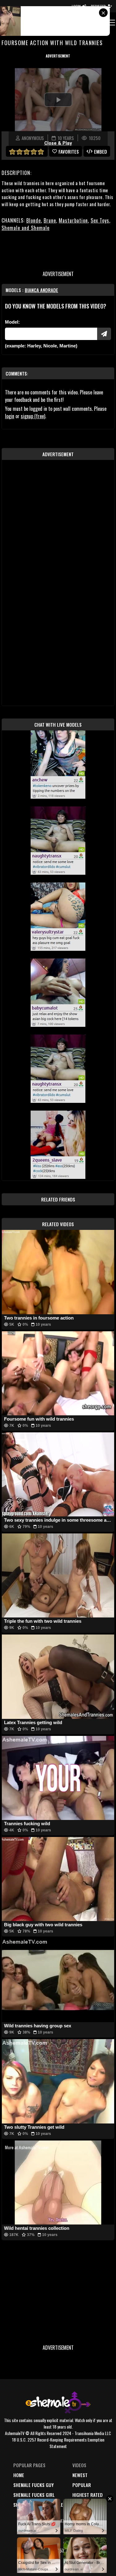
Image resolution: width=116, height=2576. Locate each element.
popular (82, 2485)
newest (80, 2475)
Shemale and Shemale (26, 228)
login (10, 416)
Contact (45, 2560)
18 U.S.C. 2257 (50, 2550)
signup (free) (33, 416)
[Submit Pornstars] (104, 334)
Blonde (34, 220)
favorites (69, 151)
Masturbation (73, 220)
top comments (88, 2505)
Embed (101, 151)
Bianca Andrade (41, 290)
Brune (50, 220)
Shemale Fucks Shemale (38, 2505)
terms (42, 2540)
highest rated (88, 2495)
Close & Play (58, 143)
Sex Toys (100, 220)
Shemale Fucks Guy (34, 2485)
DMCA (41, 2531)
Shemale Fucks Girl (34, 2495)
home (19, 2475)
